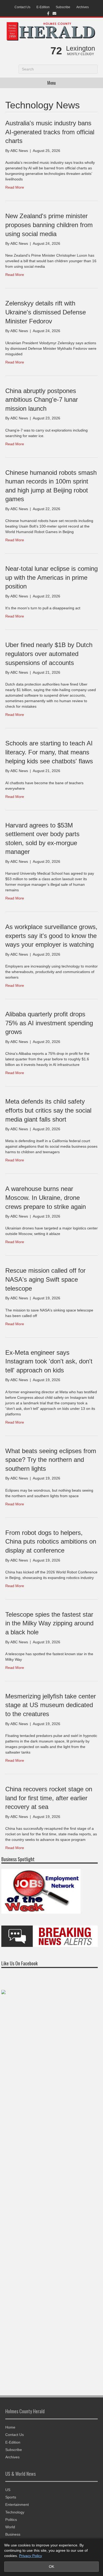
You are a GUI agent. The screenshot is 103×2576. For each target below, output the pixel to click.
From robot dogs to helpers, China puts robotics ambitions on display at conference (51, 1541)
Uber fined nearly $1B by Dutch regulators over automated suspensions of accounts (49, 654)
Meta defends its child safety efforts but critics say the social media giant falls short (48, 1110)
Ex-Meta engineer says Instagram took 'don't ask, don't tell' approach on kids (49, 1361)
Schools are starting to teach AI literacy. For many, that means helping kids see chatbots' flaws (49, 752)
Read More (15, 187)
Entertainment (17, 2505)
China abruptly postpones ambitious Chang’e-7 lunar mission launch (42, 400)
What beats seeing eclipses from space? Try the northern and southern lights (51, 1460)
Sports (11, 2497)
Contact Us (22, 7)
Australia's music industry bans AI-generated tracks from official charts (50, 132)
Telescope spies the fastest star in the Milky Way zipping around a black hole (49, 1623)
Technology (15, 2512)
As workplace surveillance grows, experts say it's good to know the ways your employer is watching (51, 936)
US (8, 2490)
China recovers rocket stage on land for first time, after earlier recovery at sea (49, 1798)
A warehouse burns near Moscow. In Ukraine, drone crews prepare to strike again (46, 1198)
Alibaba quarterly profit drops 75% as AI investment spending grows (49, 1023)
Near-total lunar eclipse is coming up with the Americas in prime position (51, 577)
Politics (11, 2520)
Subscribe (63, 7)
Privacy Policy (31, 2556)
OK (51, 2567)
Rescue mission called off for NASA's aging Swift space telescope (45, 1279)
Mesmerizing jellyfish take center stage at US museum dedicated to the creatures (51, 1705)
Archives (83, 7)
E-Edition (43, 7)
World (10, 2527)
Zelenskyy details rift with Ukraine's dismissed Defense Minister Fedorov (46, 312)
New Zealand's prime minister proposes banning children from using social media (49, 225)
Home (10, 2427)
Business (13, 2534)
